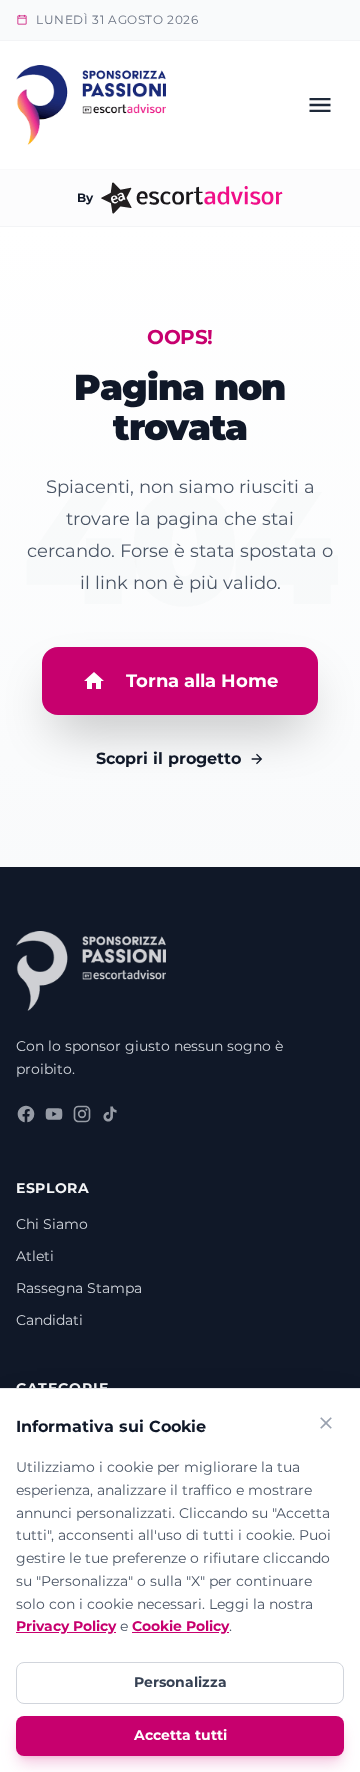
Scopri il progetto (168, 758)
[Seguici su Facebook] (26, 1118)
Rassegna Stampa (79, 1288)
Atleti (35, 1256)
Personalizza (180, 1682)
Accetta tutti (180, 1735)
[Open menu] (320, 105)
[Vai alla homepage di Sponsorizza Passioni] (91, 105)
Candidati (49, 1320)
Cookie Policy (180, 1626)
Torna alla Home (202, 681)
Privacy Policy (66, 1626)
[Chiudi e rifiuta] (326, 1426)
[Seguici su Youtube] (54, 1118)
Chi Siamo (52, 1224)
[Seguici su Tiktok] (110, 1118)
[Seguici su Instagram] (82, 1118)
